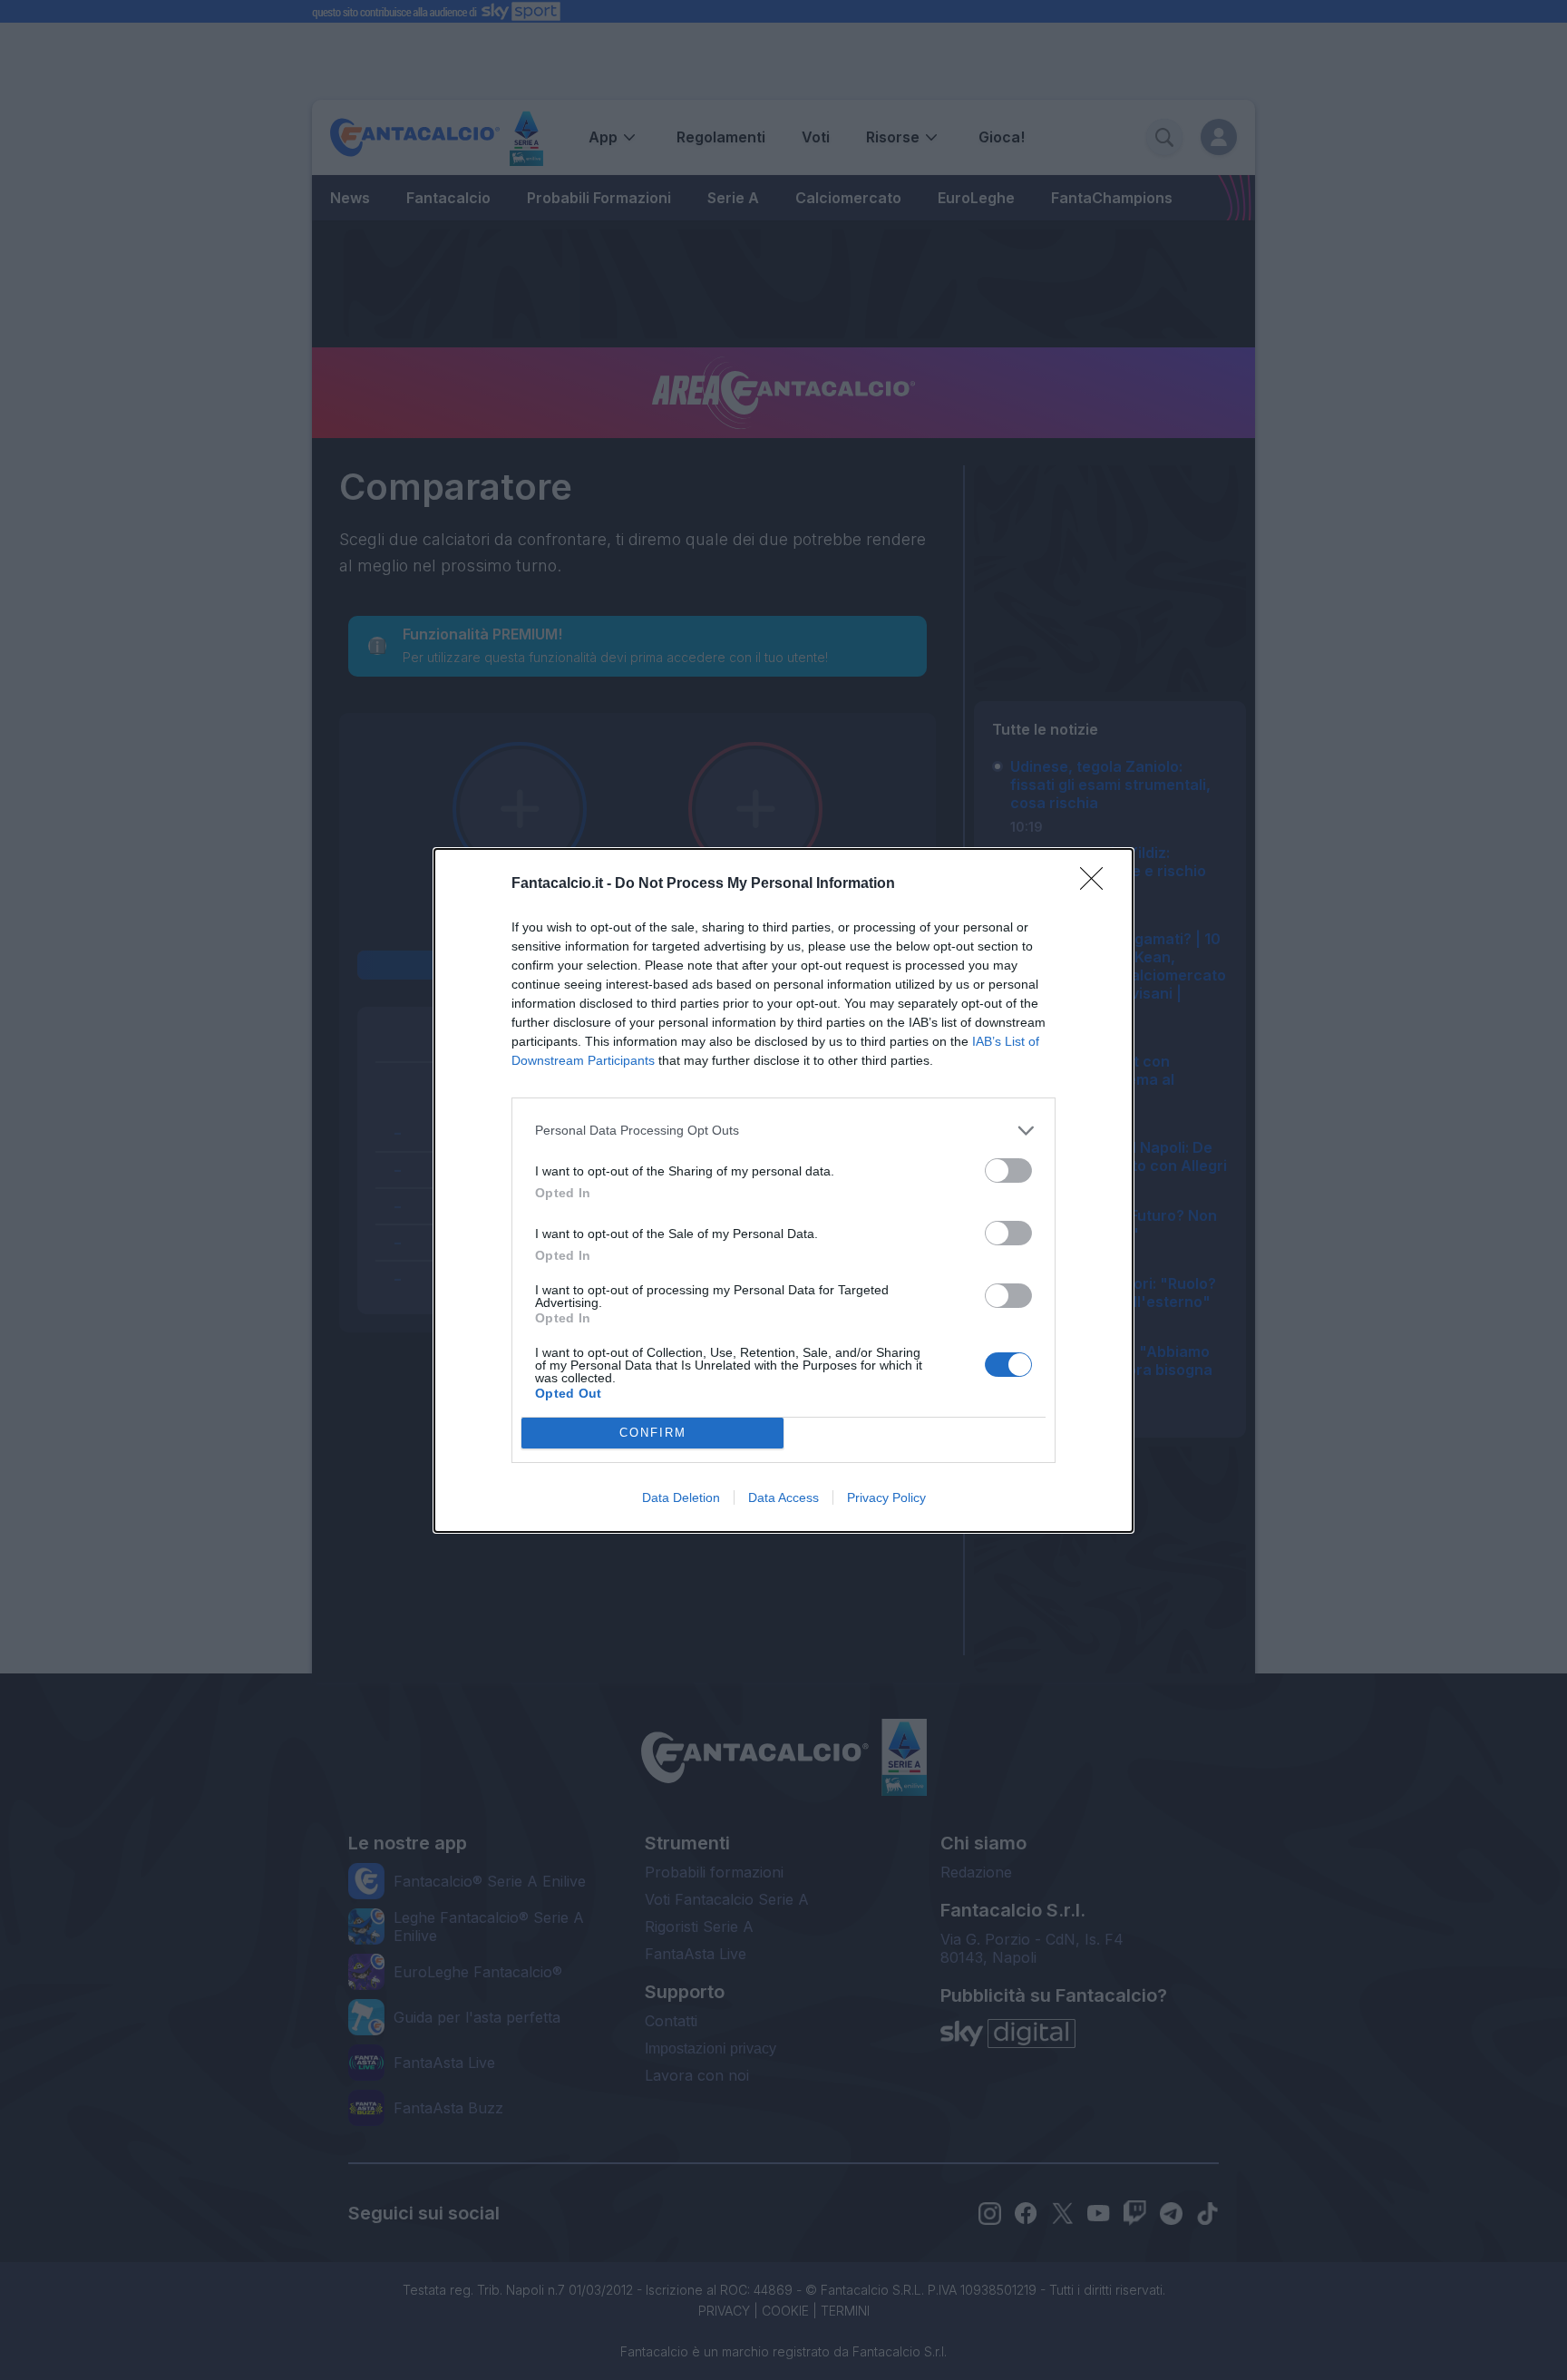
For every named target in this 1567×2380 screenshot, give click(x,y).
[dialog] (783, 1190)
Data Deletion (681, 1497)
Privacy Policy (886, 1497)
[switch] (1008, 1170)
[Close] (1097, 884)
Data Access (783, 1497)
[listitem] (783, 1131)
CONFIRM (653, 1433)
